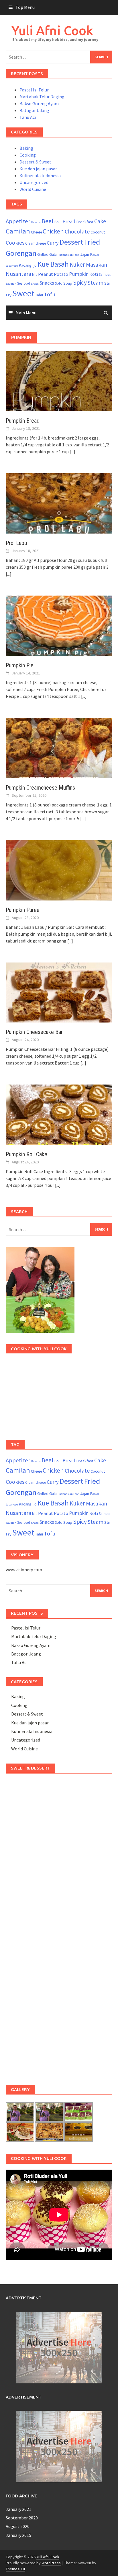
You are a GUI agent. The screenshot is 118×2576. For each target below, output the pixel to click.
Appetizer (18, 221)
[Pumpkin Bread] (59, 380)
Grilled (43, 254)
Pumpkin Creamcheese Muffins (40, 788)
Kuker (77, 264)
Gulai (53, 254)
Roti (94, 274)
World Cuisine (33, 189)
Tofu (50, 294)
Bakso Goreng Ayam (39, 103)
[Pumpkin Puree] (59, 870)
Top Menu (25, 7)
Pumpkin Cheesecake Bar (34, 1032)
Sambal (105, 274)
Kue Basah (53, 264)
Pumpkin (79, 274)
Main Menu (26, 313)
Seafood (24, 283)
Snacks (47, 283)
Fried (92, 242)
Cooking (28, 155)
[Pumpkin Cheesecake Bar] (59, 992)
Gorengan (21, 253)
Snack (35, 284)
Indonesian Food (69, 255)
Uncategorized (34, 182)
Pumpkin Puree (23, 910)
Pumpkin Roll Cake (26, 1154)
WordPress (51, 2563)
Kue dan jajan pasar (38, 169)
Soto (59, 283)
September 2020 (22, 2518)
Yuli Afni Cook (52, 30)
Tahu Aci (28, 117)
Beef (48, 221)
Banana (36, 222)
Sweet (23, 293)
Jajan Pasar (90, 254)
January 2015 (18, 2535)
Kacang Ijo (28, 265)
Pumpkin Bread (23, 421)
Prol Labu (16, 543)
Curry (53, 243)
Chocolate (77, 231)
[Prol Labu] (59, 503)
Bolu (58, 222)
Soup (68, 283)
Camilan (18, 231)
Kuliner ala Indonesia (40, 175)
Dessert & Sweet (35, 162)
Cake (100, 221)
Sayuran (11, 284)
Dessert (71, 242)
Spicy (80, 282)
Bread (69, 221)
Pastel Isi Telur (34, 90)
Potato (61, 274)
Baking (26, 148)
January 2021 (18, 2509)
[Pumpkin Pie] (59, 625)
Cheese (36, 232)
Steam (96, 283)
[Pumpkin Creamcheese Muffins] (59, 747)
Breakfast (85, 222)
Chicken (53, 231)
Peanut (46, 274)
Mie (35, 274)
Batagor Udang (34, 110)
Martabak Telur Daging (42, 97)
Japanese (12, 266)
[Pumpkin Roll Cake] (59, 1114)
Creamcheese (36, 243)
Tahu (39, 295)
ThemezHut (15, 2569)
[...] (72, 452)
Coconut (98, 232)
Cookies (15, 243)
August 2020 (18, 2526)
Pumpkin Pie (20, 665)
